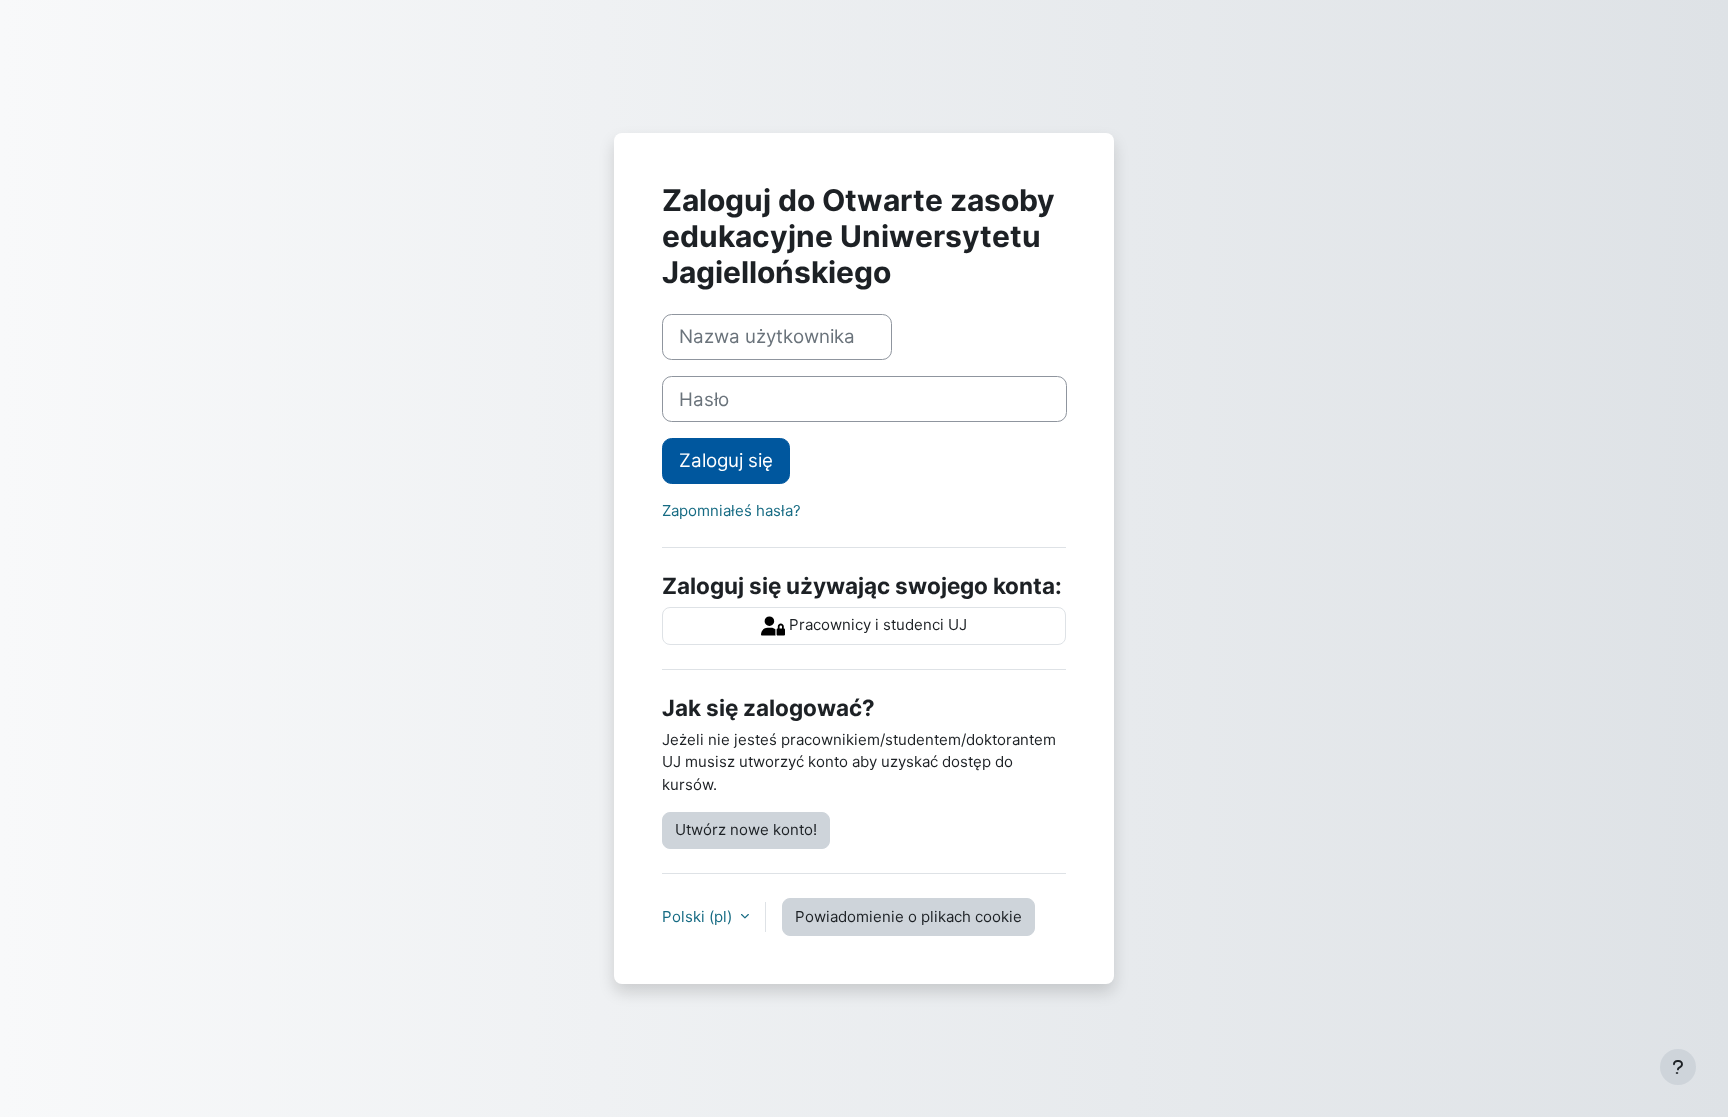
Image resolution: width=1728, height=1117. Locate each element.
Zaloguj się (726, 460)
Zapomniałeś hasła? (731, 510)
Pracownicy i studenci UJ (876, 624)
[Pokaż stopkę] (1678, 1067)
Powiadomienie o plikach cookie (908, 916)
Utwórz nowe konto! (746, 829)
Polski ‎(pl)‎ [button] (699, 916)
